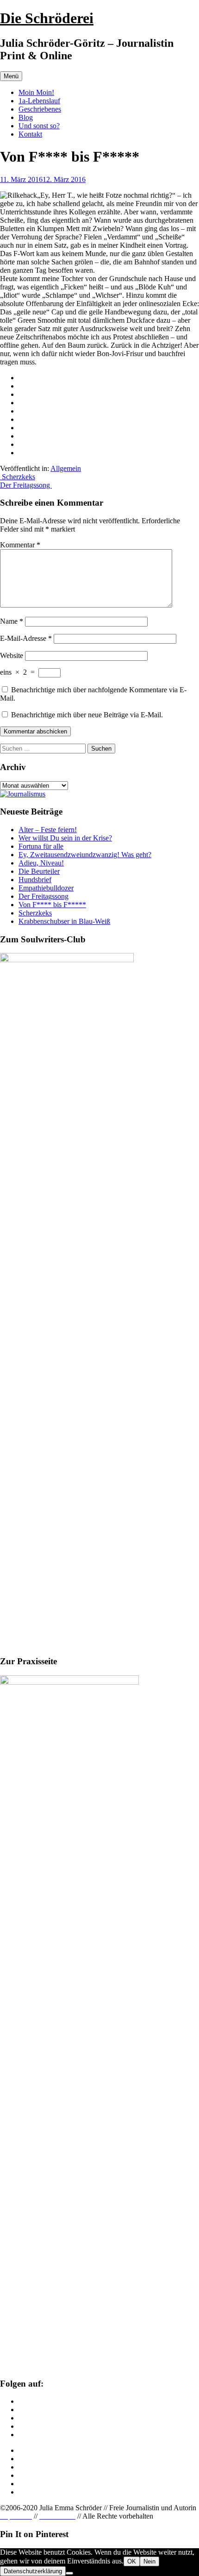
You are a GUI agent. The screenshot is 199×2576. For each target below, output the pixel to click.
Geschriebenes (40, 109)
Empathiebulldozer (46, 888)
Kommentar (20, 545)
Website (12, 655)
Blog (26, 117)
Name (12, 621)
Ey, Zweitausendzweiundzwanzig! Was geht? (85, 855)
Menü (11, 76)
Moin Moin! (36, 92)
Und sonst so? (39, 126)
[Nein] (69, 2573)
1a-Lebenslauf (39, 101)
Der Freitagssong (26, 485)
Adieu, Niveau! (41, 863)
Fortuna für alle (41, 846)
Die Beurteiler (39, 871)
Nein (149, 2561)
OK (132, 2561)
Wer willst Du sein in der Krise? (65, 838)
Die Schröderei (47, 18)
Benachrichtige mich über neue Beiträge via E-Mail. (87, 715)
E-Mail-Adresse (26, 638)
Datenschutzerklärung (33, 2571)
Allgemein (66, 468)
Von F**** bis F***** (52, 905)
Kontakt (30, 134)
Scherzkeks (18, 477)
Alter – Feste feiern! (48, 830)
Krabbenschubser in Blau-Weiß (64, 921)
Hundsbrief (35, 880)
